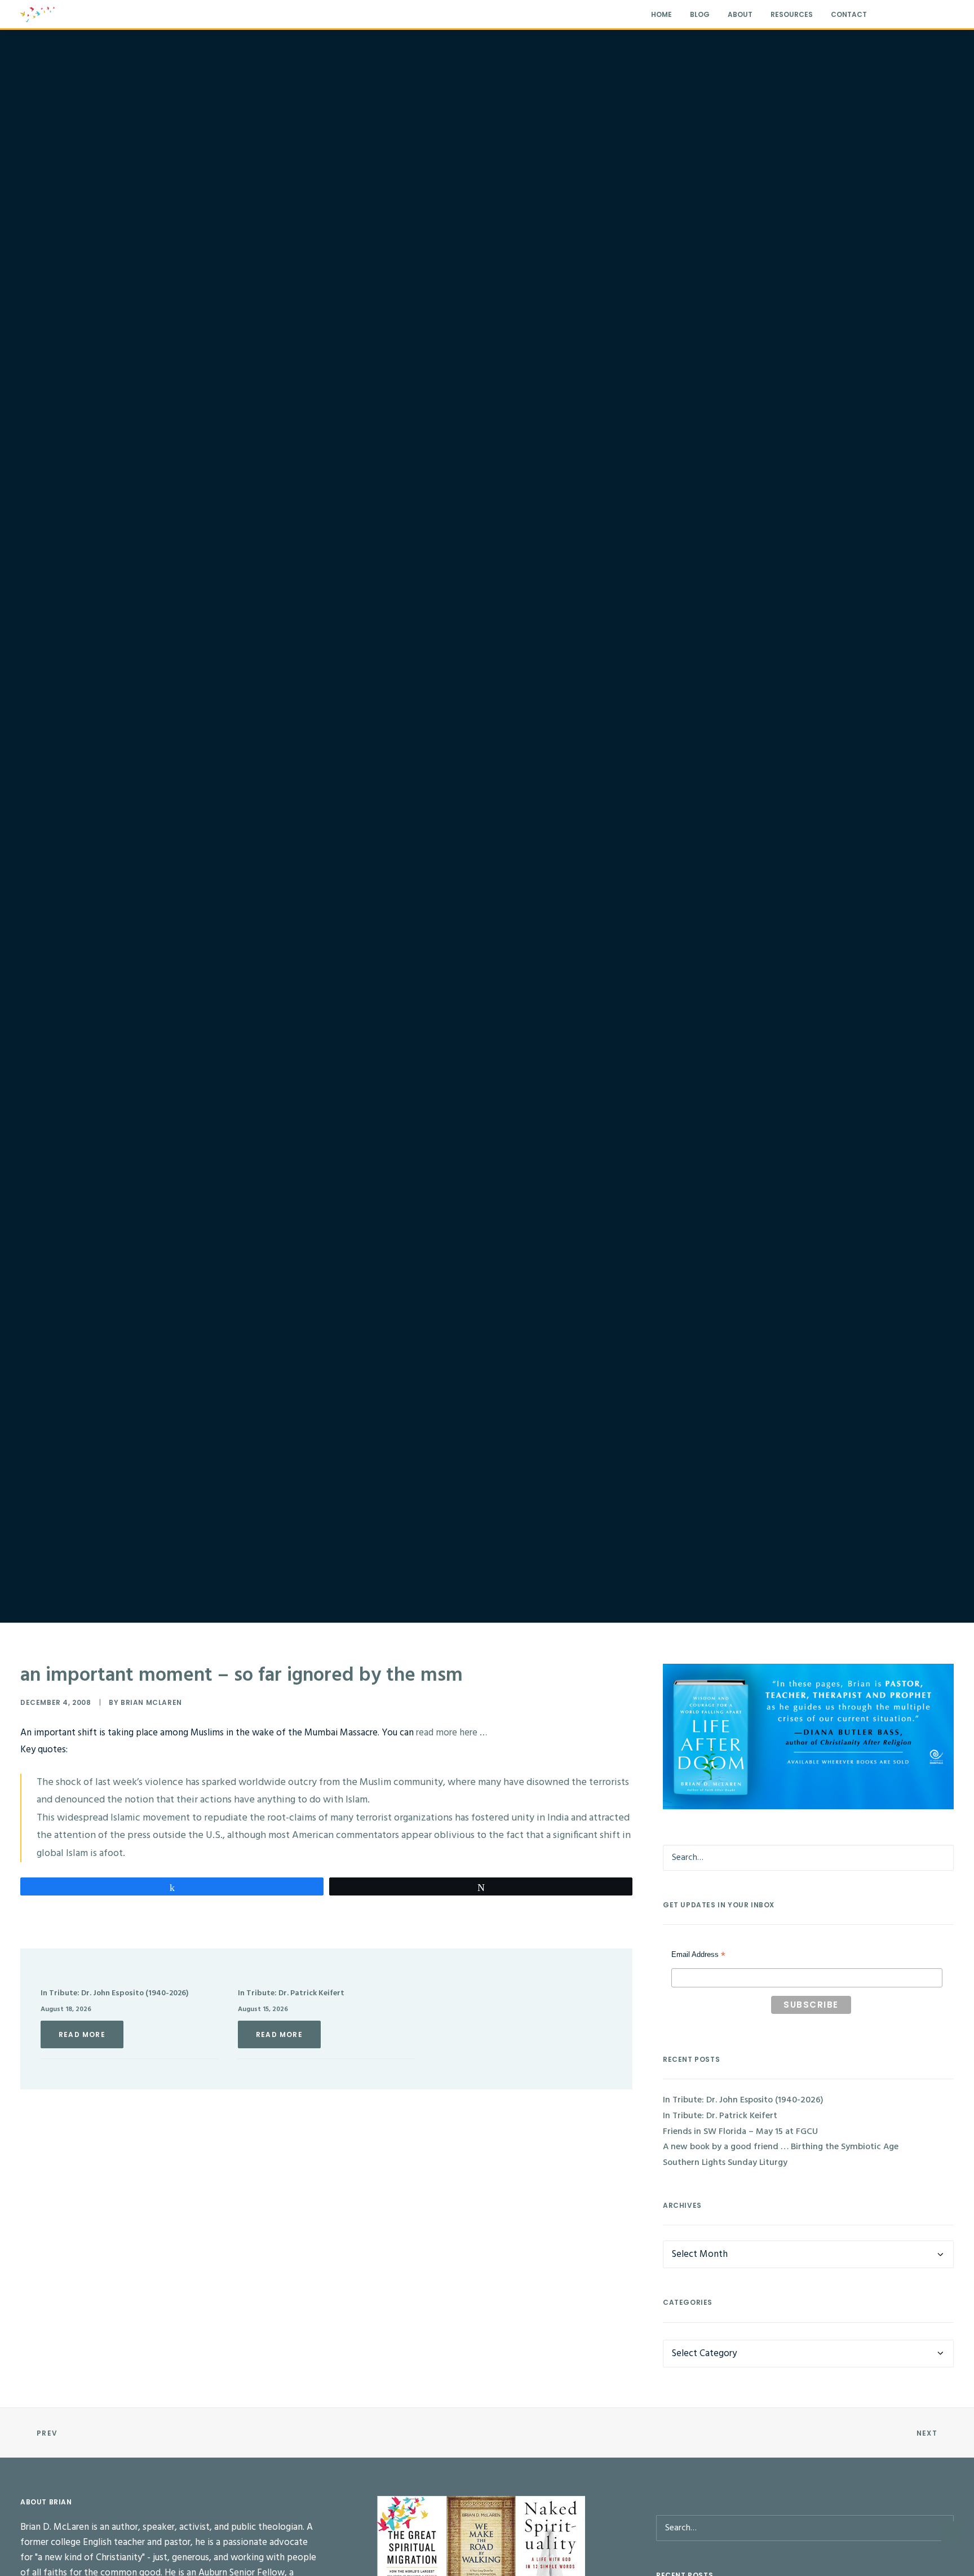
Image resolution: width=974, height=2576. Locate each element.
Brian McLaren (151, 1702)
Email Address (698, 1956)
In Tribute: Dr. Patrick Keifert (291, 1993)
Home (661, 14)
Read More (82, 2034)
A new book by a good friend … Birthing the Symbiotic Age (781, 2147)
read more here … (451, 1733)
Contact (849, 14)
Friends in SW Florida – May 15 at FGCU (740, 2132)
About (740, 14)
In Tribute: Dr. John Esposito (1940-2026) (114, 1993)
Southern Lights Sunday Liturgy (725, 2163)
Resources (792, 14)
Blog (700, 14)
